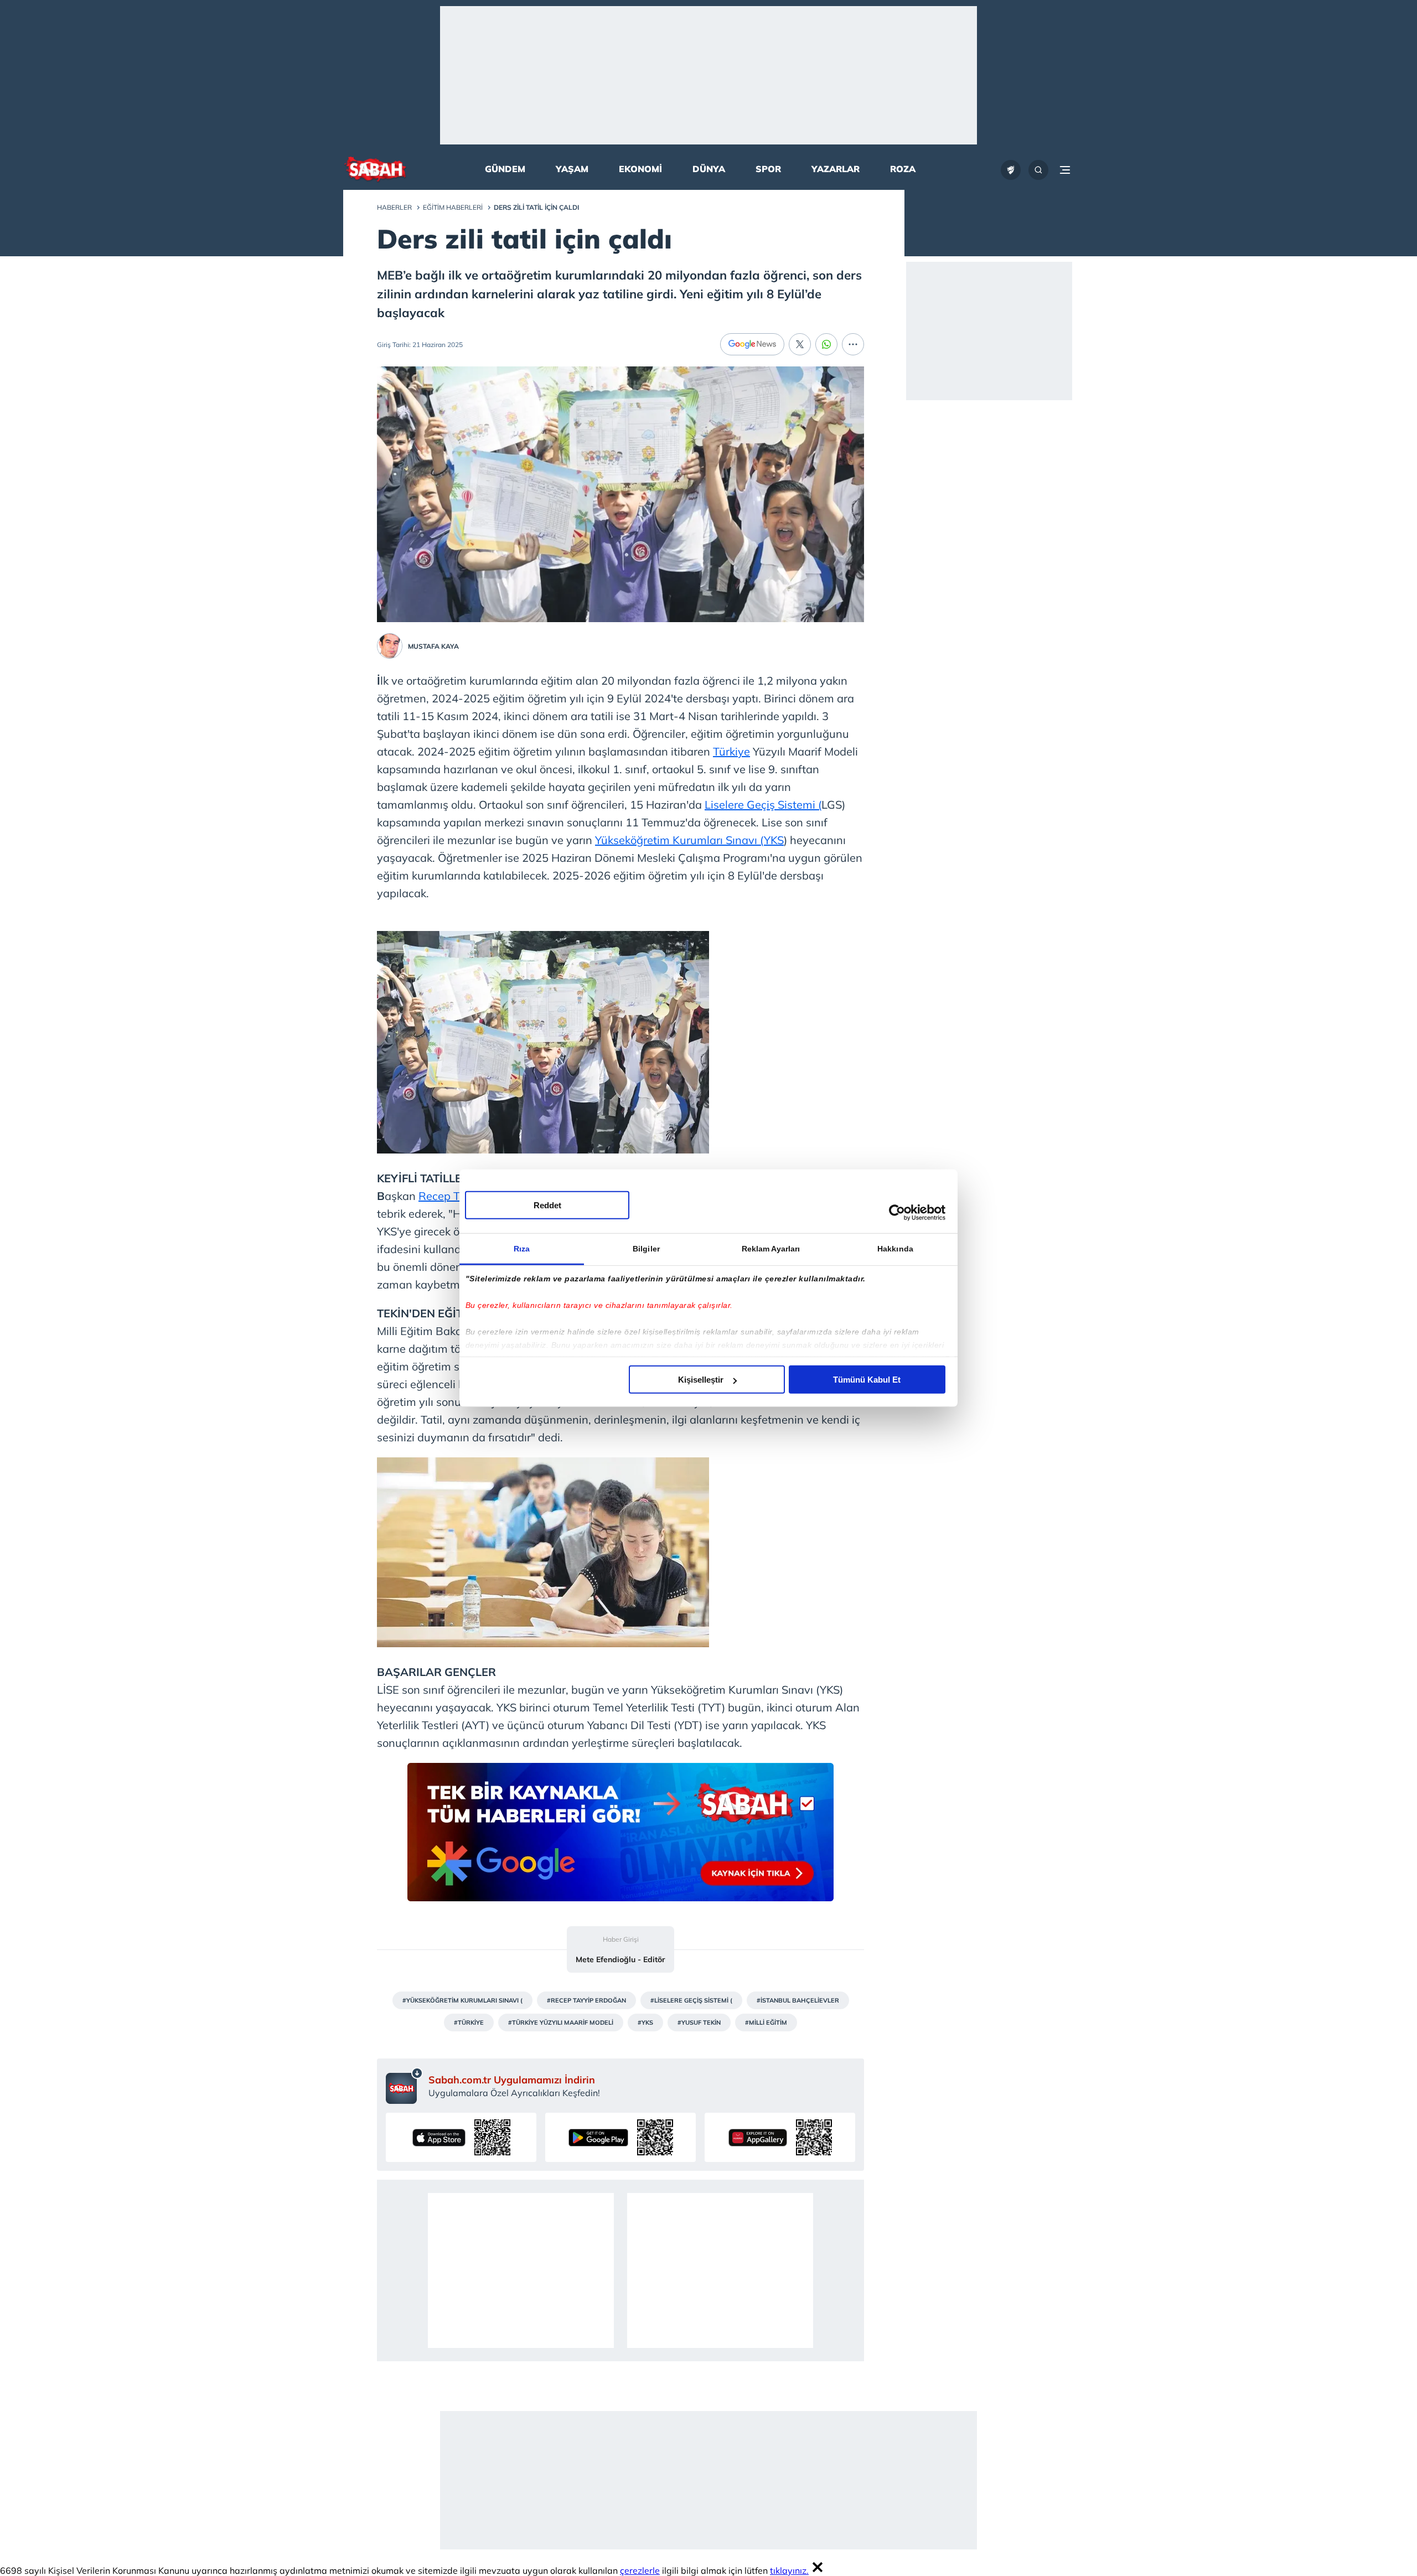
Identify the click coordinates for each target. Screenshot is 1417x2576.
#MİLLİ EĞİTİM (766, 2022)
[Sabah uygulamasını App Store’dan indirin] (461, 2137)
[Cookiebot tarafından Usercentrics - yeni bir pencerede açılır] (897, 1212)
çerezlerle (640, 2570)
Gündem (505, 169)
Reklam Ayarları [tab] (771, 1249)
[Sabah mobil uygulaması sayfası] (404, 2086)
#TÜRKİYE (469, 2022)
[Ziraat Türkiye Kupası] (1011, 170)
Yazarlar (836, 169)
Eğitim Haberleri (453, 207)
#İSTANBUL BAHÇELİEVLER (798, 2000)
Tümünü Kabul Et (867, 1380)
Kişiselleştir (701, 1380)
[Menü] (1065, 170)
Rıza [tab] (522, 1249)
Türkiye (731, 751)
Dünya (709, 169)
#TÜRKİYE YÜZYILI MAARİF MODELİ (561, 2022)
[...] (853, 344)
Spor (768, 169)
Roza (903, 169)
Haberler (394, 207)
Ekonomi (640, 169)
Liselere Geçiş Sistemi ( (763, 805)
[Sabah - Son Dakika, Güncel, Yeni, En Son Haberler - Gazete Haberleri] (375, 170)
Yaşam (572, 169)
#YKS (645, 2022)
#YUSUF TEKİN (699, 2022)
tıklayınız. (789, 2570)
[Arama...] (1038, 170)
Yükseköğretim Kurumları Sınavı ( (679, 840)
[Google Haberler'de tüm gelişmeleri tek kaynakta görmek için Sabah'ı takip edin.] (620, 1838)
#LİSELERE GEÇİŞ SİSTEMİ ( (691, 2000)
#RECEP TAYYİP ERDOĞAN (586, 2000)
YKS (774, 840)
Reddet (547, 1205)
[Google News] (752, 344)
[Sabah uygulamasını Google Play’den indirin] (620, 2137)
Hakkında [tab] (895, 1249)
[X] (800, 344)
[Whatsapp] (826, 344)
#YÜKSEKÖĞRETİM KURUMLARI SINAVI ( (462, 2000)
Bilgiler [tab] (646, 1249)
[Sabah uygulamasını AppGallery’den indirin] (780, 2137)
